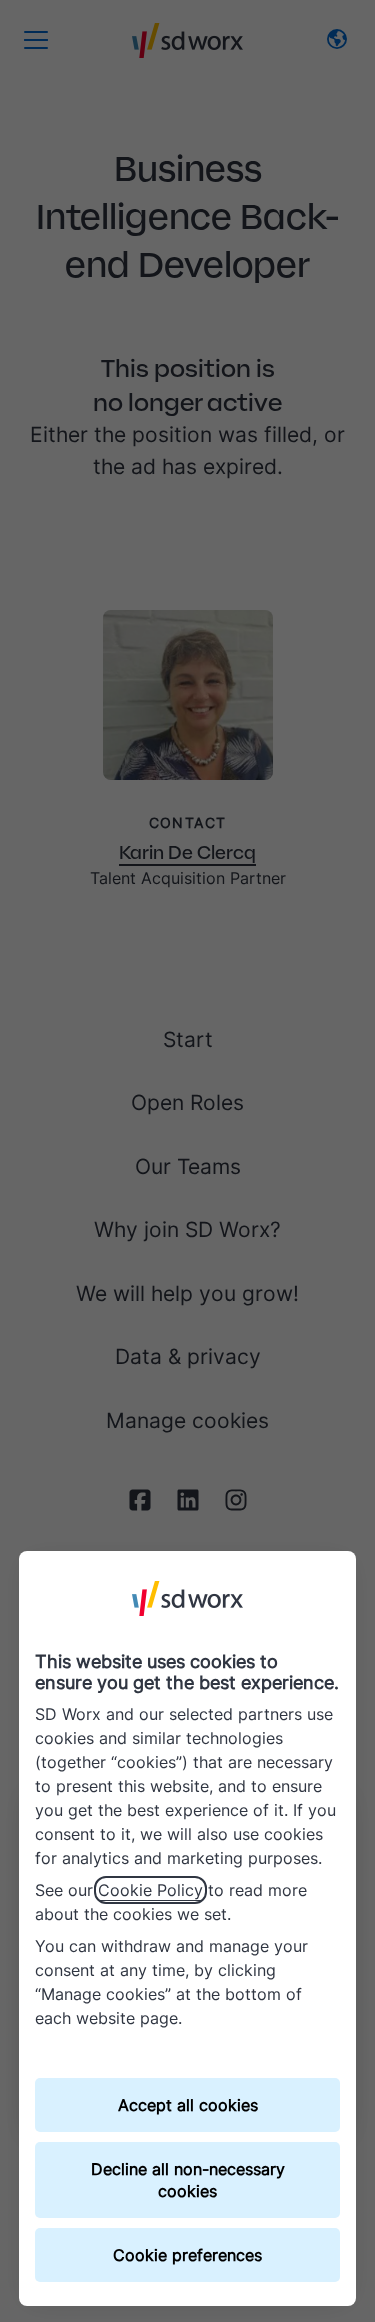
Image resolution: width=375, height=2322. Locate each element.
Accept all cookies (188, 2105)
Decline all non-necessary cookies (188, 2180)
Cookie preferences (187, 2255)
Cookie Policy (150, 1890)
